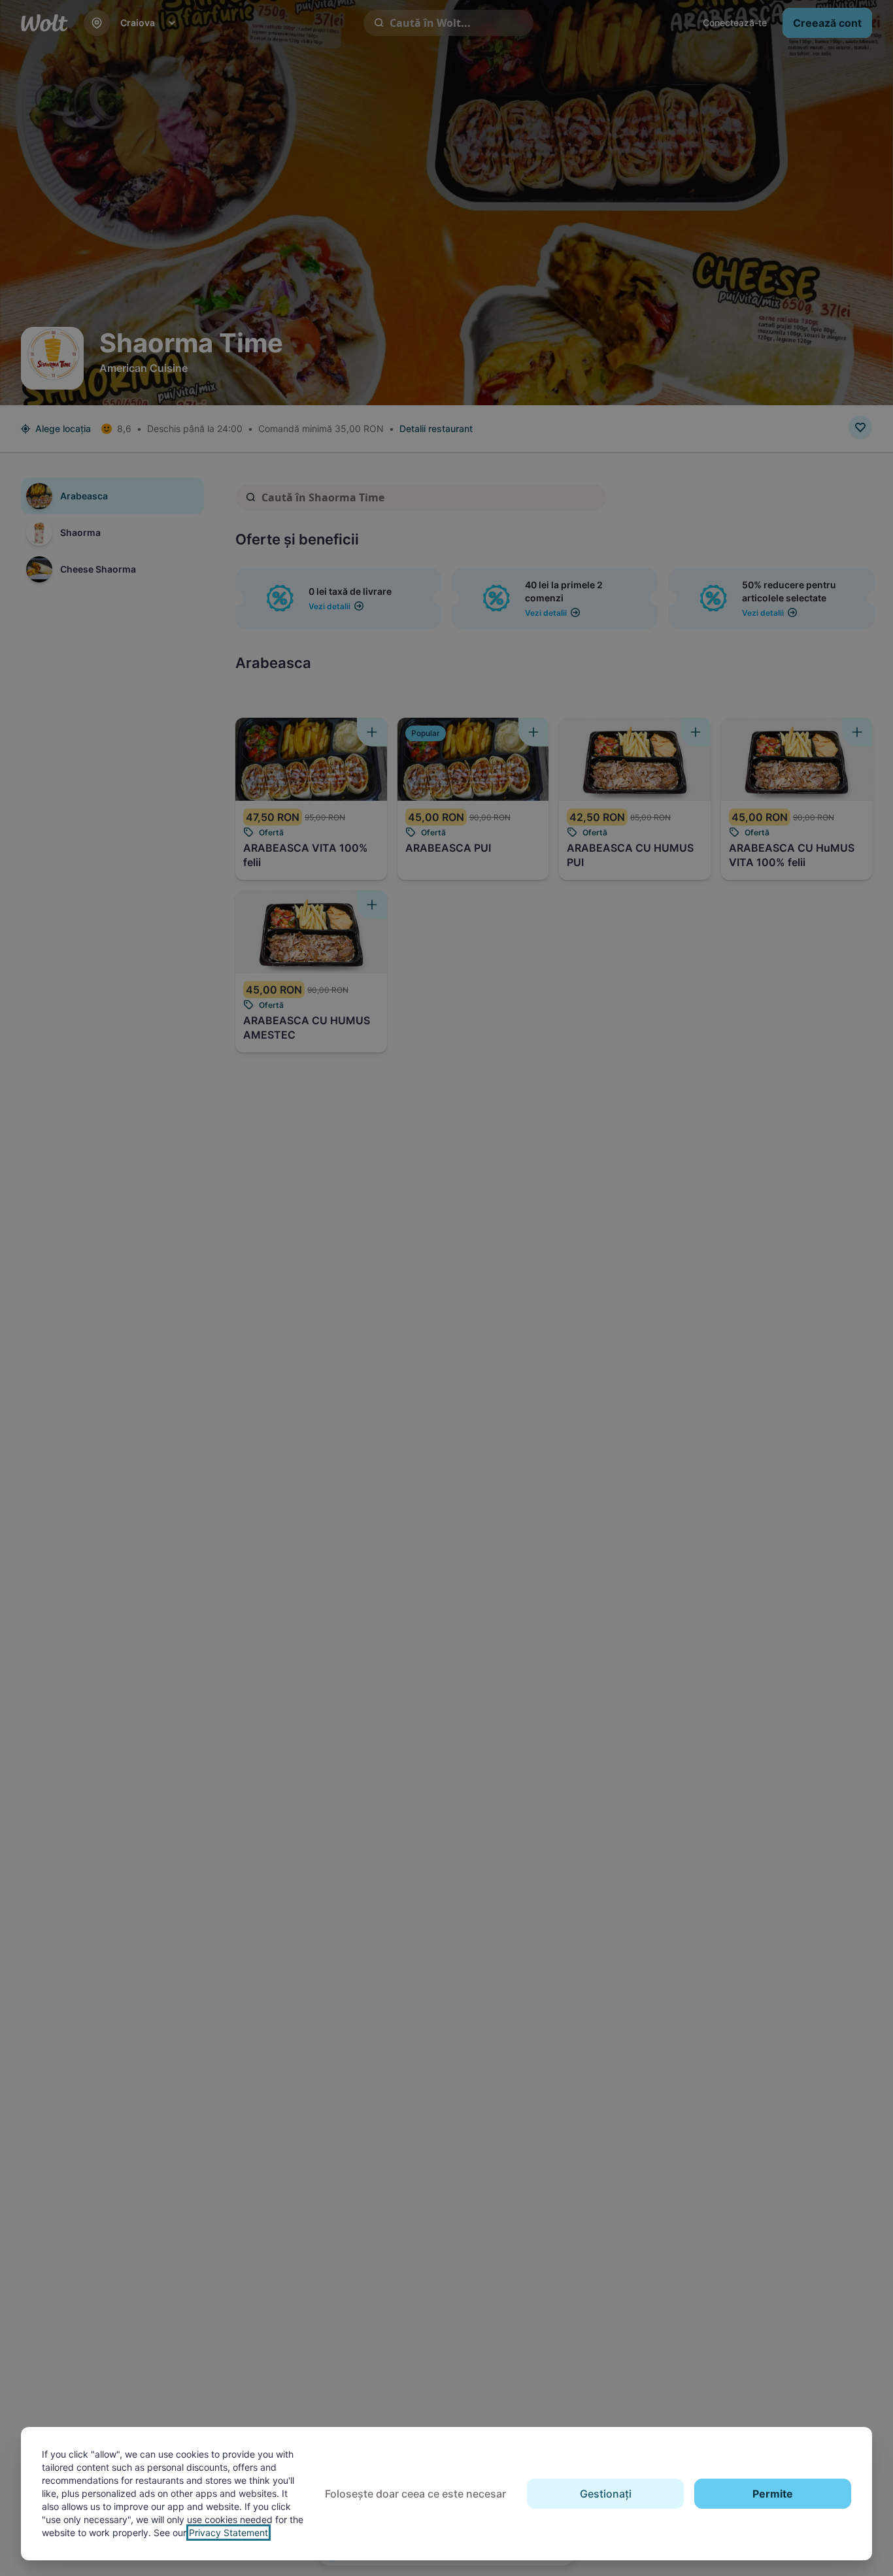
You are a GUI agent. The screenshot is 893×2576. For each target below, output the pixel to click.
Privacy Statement (228, 2533)
